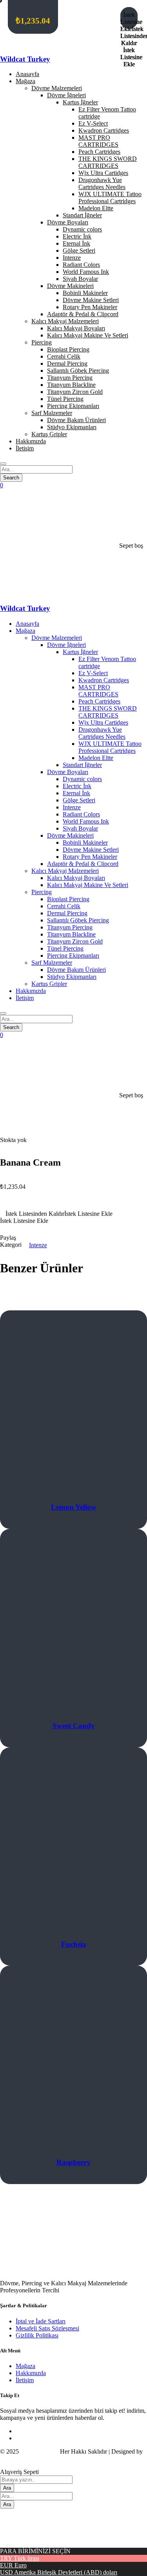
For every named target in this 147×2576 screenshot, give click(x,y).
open (15, 1124)
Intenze (38, 1245)
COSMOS (13, 2458)
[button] (73, 1214)
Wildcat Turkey (25, 59)
